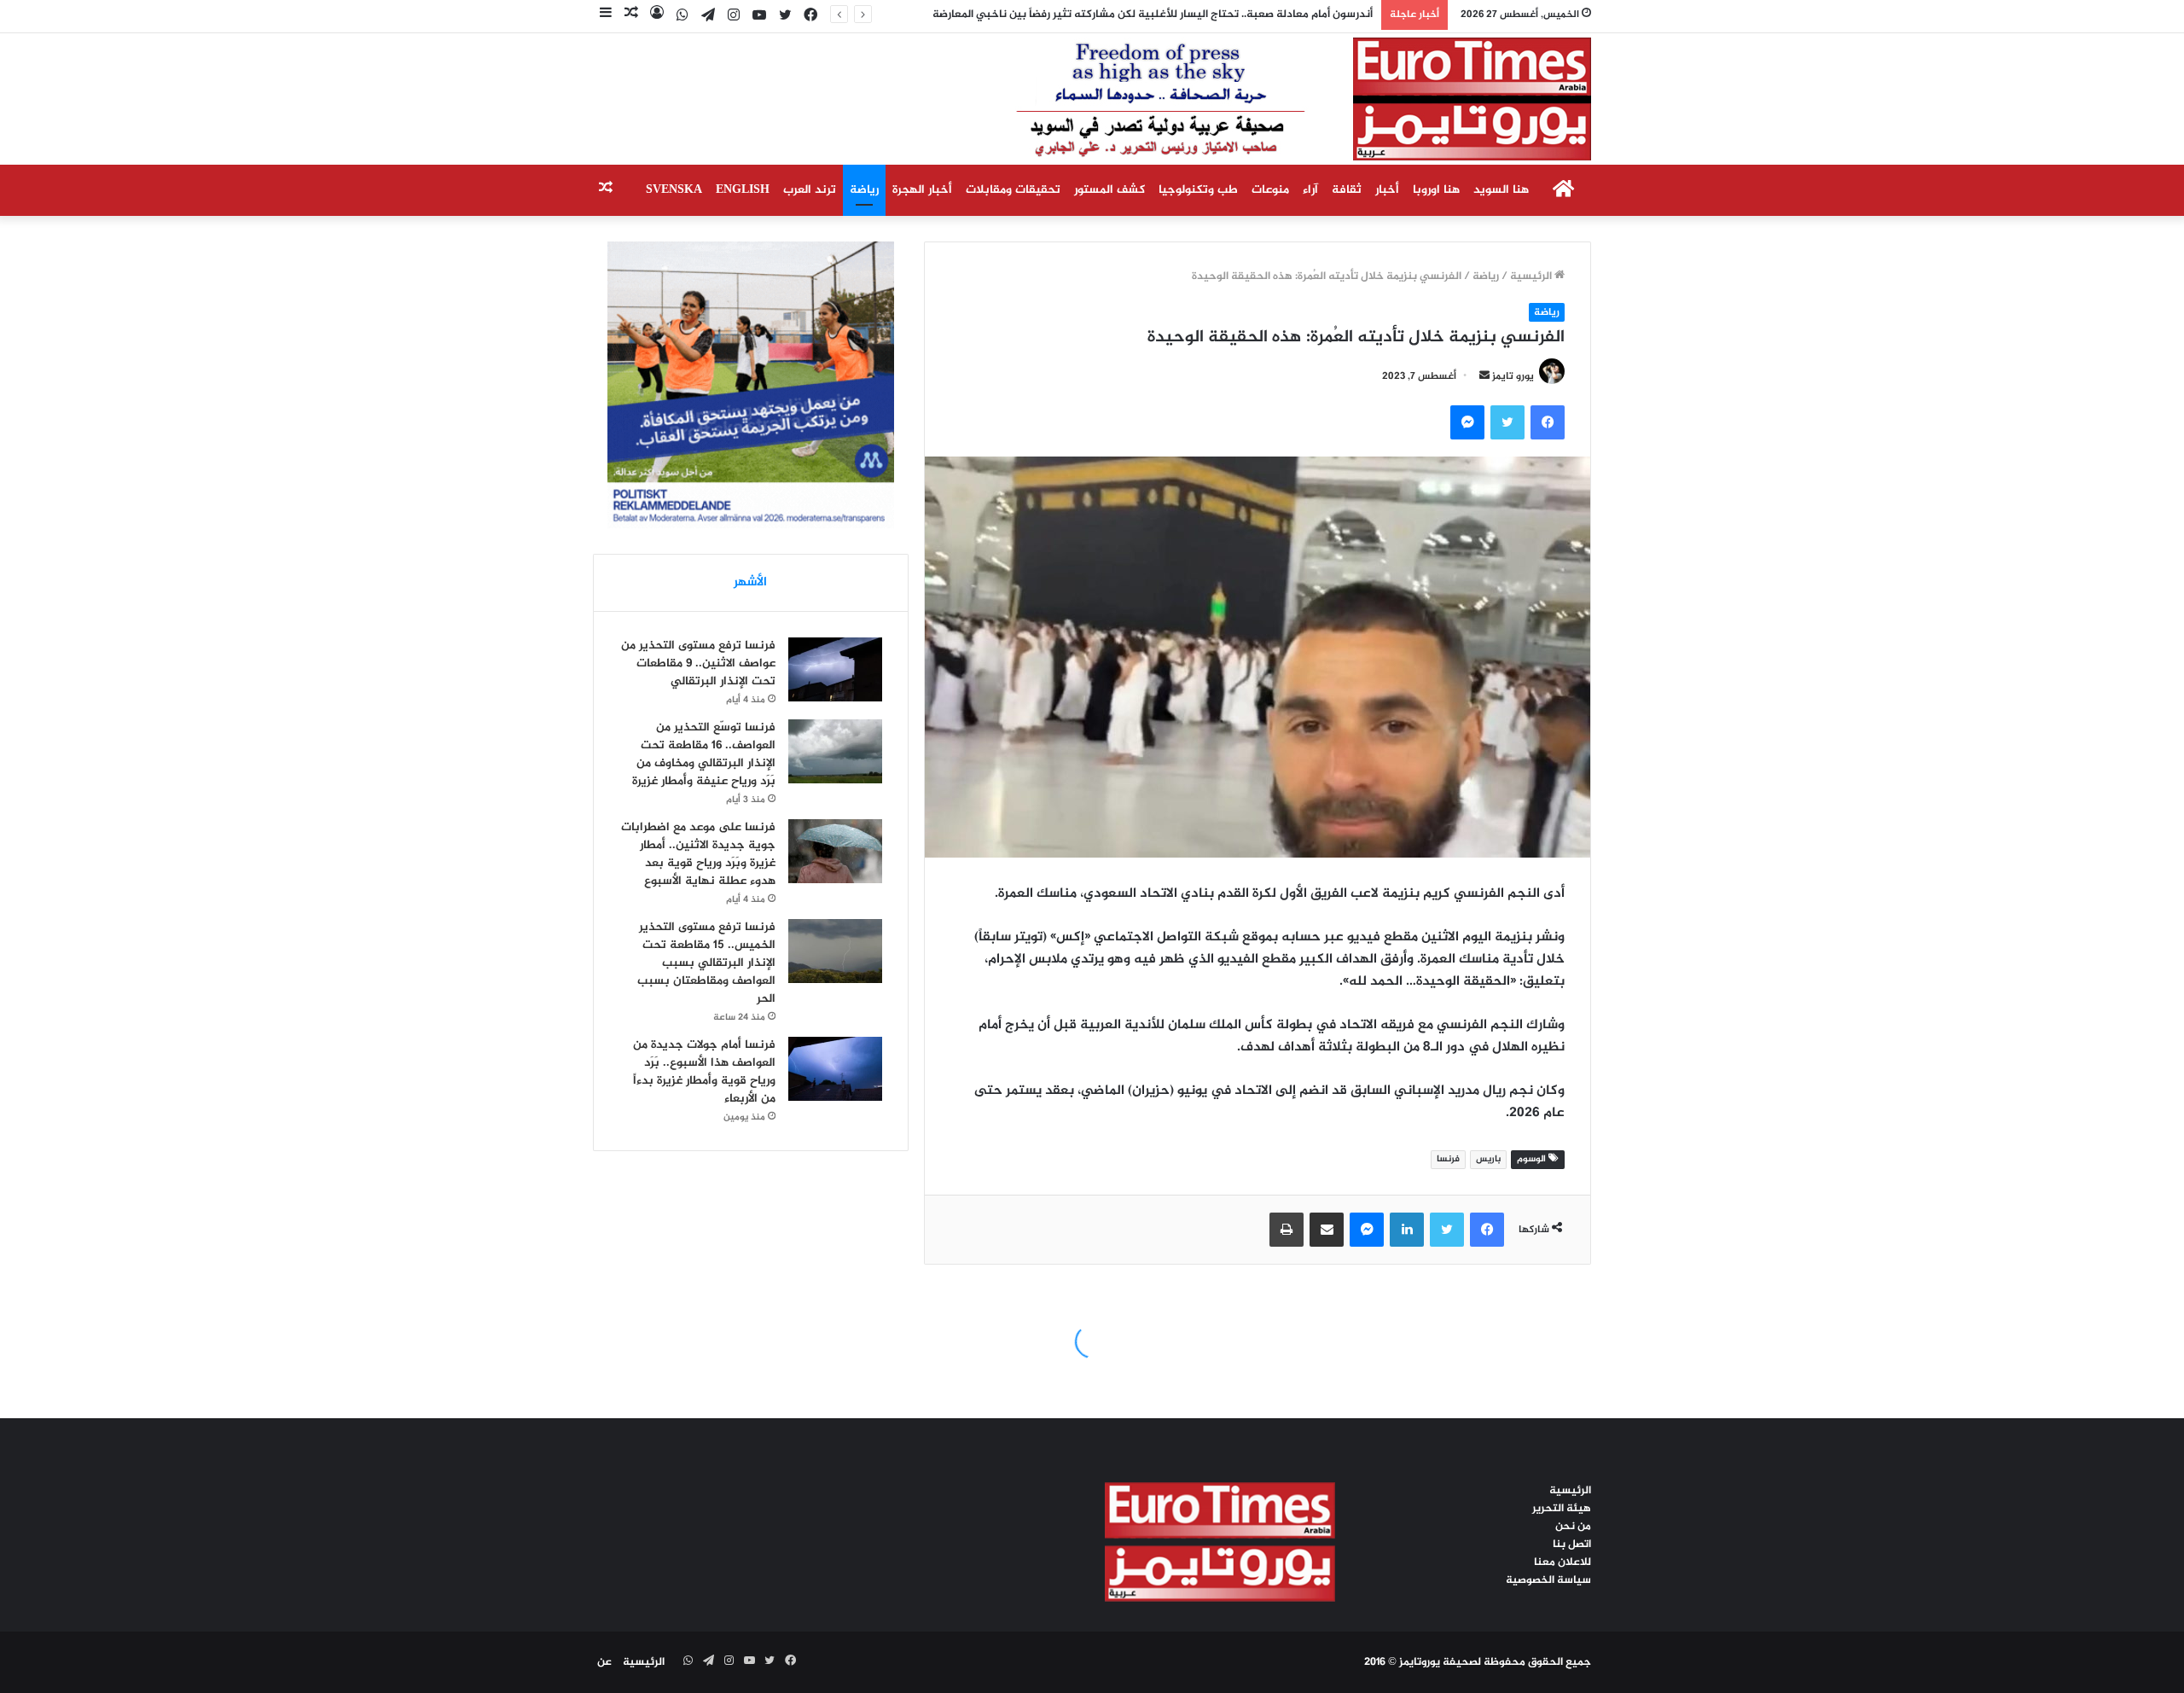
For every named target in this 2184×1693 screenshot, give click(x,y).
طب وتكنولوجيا (1198, 190)
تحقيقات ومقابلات (1013, 190)
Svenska (674, 190)
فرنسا (1448, 1159)
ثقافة (1347, 190)
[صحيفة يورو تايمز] (1262, 99)
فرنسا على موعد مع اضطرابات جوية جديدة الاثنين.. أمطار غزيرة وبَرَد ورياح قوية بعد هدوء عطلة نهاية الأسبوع (698, 854)
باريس (1488, 1159)
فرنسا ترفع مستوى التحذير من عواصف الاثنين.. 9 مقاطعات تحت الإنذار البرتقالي (698, 663)
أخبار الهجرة (922, 190)
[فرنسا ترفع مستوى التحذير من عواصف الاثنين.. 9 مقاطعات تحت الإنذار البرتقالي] (835, 669)
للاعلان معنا (1562, 1562)
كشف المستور (1109, 190)
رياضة (864, 190)
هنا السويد (1501, 190)
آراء (1310, 190)
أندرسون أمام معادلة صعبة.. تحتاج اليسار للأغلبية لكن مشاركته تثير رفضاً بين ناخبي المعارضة (1170, 15)
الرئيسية (1532, 276)
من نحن (1573, 1527)
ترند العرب (810, 190)
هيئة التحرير (1562, 1509)
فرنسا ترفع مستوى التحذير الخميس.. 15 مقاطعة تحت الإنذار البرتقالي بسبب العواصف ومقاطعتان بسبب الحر (706, 963)
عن (604, 1662)
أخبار (1387, 190)
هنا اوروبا (1436, 190)
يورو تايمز (1513, 376)
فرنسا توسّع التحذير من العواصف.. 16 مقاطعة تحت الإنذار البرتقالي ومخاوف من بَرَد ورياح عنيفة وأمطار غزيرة (704, 754)
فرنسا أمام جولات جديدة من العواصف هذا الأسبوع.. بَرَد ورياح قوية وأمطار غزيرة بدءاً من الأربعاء (704, 1072)
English (743, 190)
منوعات (1270, 190)
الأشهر (750, 582)
